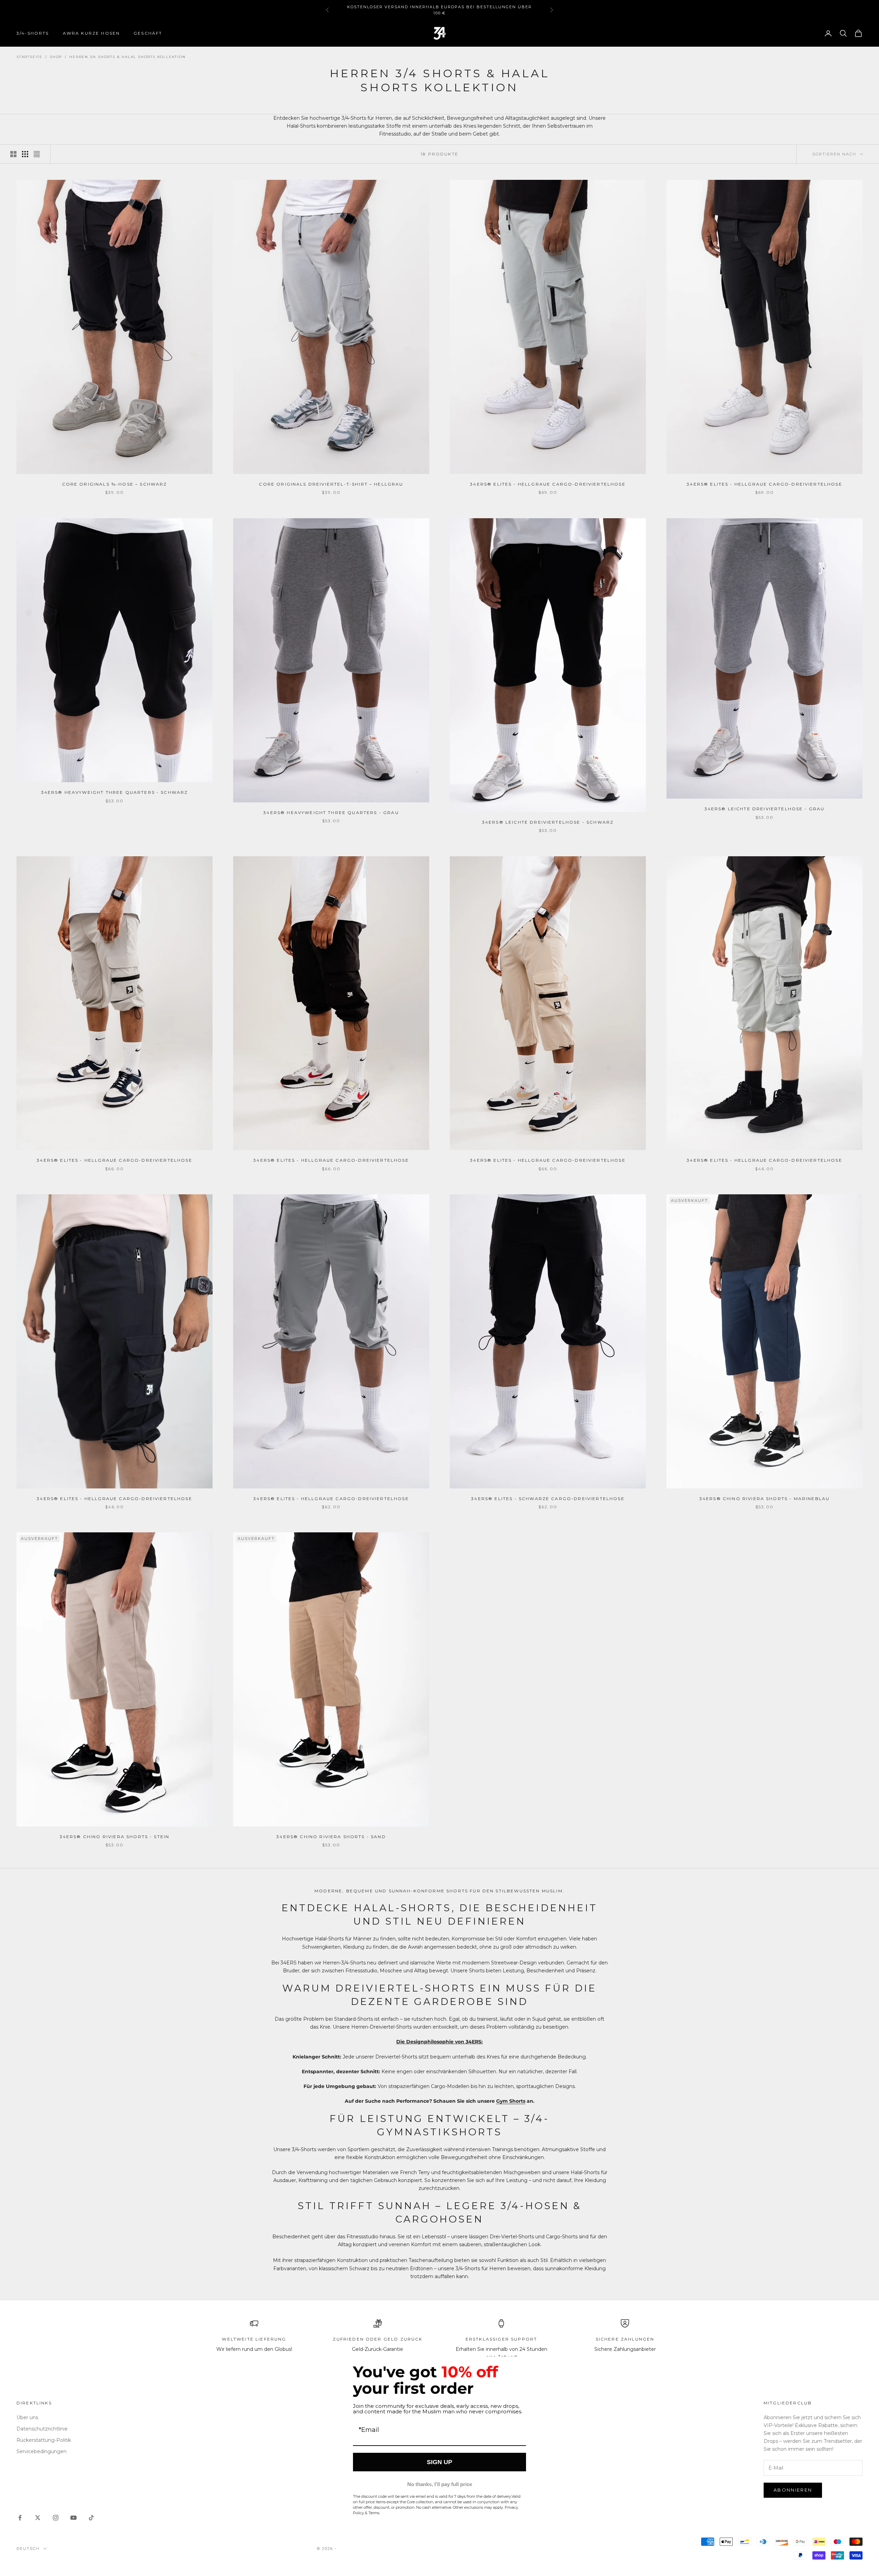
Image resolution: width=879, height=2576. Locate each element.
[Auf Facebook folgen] (20, 2518)
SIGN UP (439, 2462)
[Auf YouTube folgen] (73, 2518)
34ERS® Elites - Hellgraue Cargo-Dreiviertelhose (548, 484)
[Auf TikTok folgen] (91, 2518)
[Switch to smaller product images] (25, 154)
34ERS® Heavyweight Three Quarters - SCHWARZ (115, 792)
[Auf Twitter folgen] (38, 2518)
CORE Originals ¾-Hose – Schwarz (115, 484)
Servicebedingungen (42, 2451)
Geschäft (148, 33)
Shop (56, 57)
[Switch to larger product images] (13, 154)
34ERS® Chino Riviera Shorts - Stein (115, 1837)
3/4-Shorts (33, 33)
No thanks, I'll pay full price (440, 2484)
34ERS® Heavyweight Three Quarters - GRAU (331, 813)
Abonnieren (793, 2490)
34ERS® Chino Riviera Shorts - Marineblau (764, 1499)
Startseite (30, 57)
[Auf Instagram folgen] (56, 2518)
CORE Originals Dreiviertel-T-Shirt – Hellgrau (331, 484)
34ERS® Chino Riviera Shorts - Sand (331, 1837)
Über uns (27, 2417)
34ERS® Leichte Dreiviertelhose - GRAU (765, 809)
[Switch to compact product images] (37, 154)
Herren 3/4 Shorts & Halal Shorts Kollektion (127, 57)
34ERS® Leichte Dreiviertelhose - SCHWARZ (548, 822)
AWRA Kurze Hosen (92, 33)
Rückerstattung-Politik (44, 2440)
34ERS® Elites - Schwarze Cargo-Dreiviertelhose (548, 1499)
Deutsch (28, 2549)
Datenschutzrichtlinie (42, 2429)
